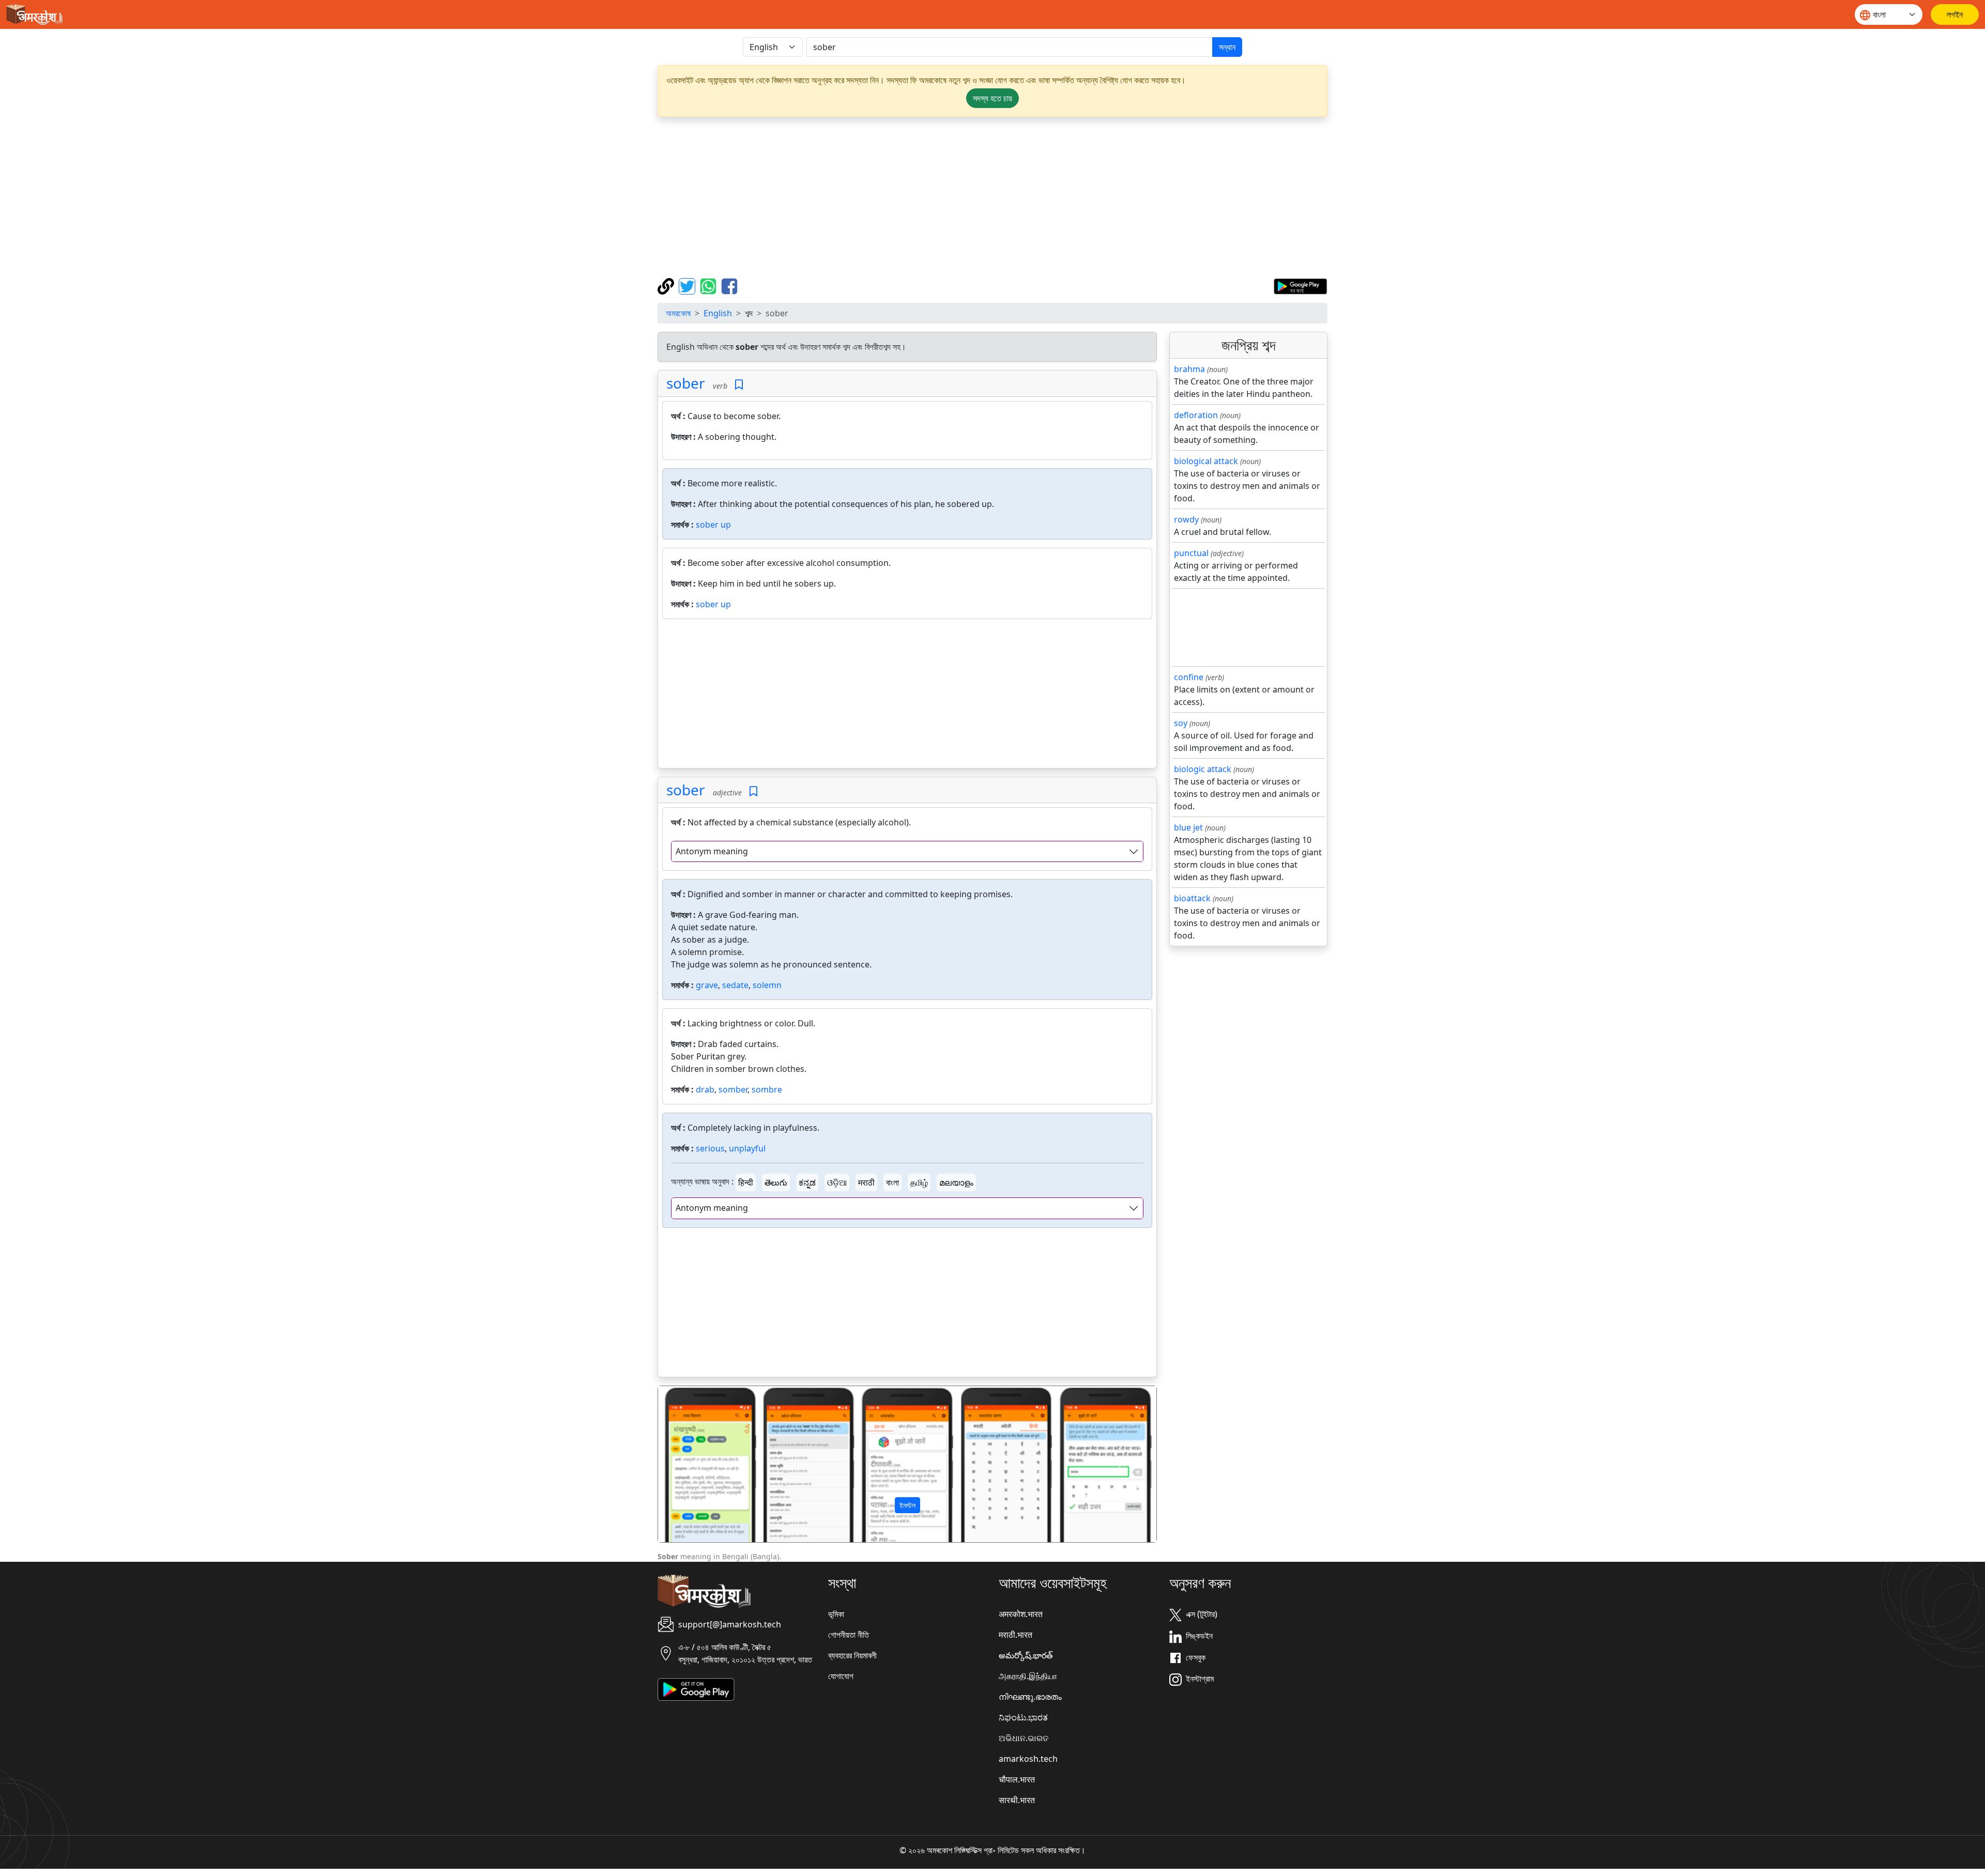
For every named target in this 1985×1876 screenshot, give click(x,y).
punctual (1191, 553)
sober (686, 383)
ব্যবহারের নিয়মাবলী (852, 1655)
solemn (767, 985)
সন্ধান (1227, 47)
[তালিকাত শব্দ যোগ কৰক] (739, 385)
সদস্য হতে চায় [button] (993, 98)
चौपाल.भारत (1017, 1779)
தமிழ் (919, 1182)
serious (710, 1148)
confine (1189, 677)
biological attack (1206, 461)
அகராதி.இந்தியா (1028, 1676)
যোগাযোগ (841, 1676)
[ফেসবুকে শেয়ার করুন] (729, 285)
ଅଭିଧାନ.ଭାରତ (1024, 1738)
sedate (735, 985)
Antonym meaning (712, 851)
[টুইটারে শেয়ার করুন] (688, 285)
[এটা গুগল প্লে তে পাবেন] (1300, 285)
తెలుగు (776, 1182)
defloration (1196, 415)
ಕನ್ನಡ (807, 1182)
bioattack (1192, 898)
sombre (767, 1089)
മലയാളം (956, 1182)
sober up (713, 525)
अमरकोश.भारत (1021, 1614)
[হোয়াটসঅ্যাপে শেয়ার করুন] (709, 285)
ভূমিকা (836, 1614)
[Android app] (696, 1689)
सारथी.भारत (1017, 1800)
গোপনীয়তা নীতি (849, 1635)
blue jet (1188, 827)
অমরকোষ (678, 313)
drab (705, 1089)
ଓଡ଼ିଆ (837, 1182)
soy (1181, 723)
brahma (1189, 369)
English (718, 313)
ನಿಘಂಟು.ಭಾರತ (1023, 1717)
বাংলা (892, 1182)
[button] (696, 1464)
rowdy (1186, 519)
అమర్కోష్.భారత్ (1026, 1655)
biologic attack (1203, 769)
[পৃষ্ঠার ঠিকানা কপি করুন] (667, 285)
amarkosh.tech (1028, 1759)
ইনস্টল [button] (907, 1505)
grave (707, 985)
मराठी (866, 1182)
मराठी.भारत (1016, 1635)
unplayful (747, 1148)
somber (733, 1089)
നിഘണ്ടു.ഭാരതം (1030, 1697)
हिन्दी (746, 1182)
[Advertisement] (993, 197)
